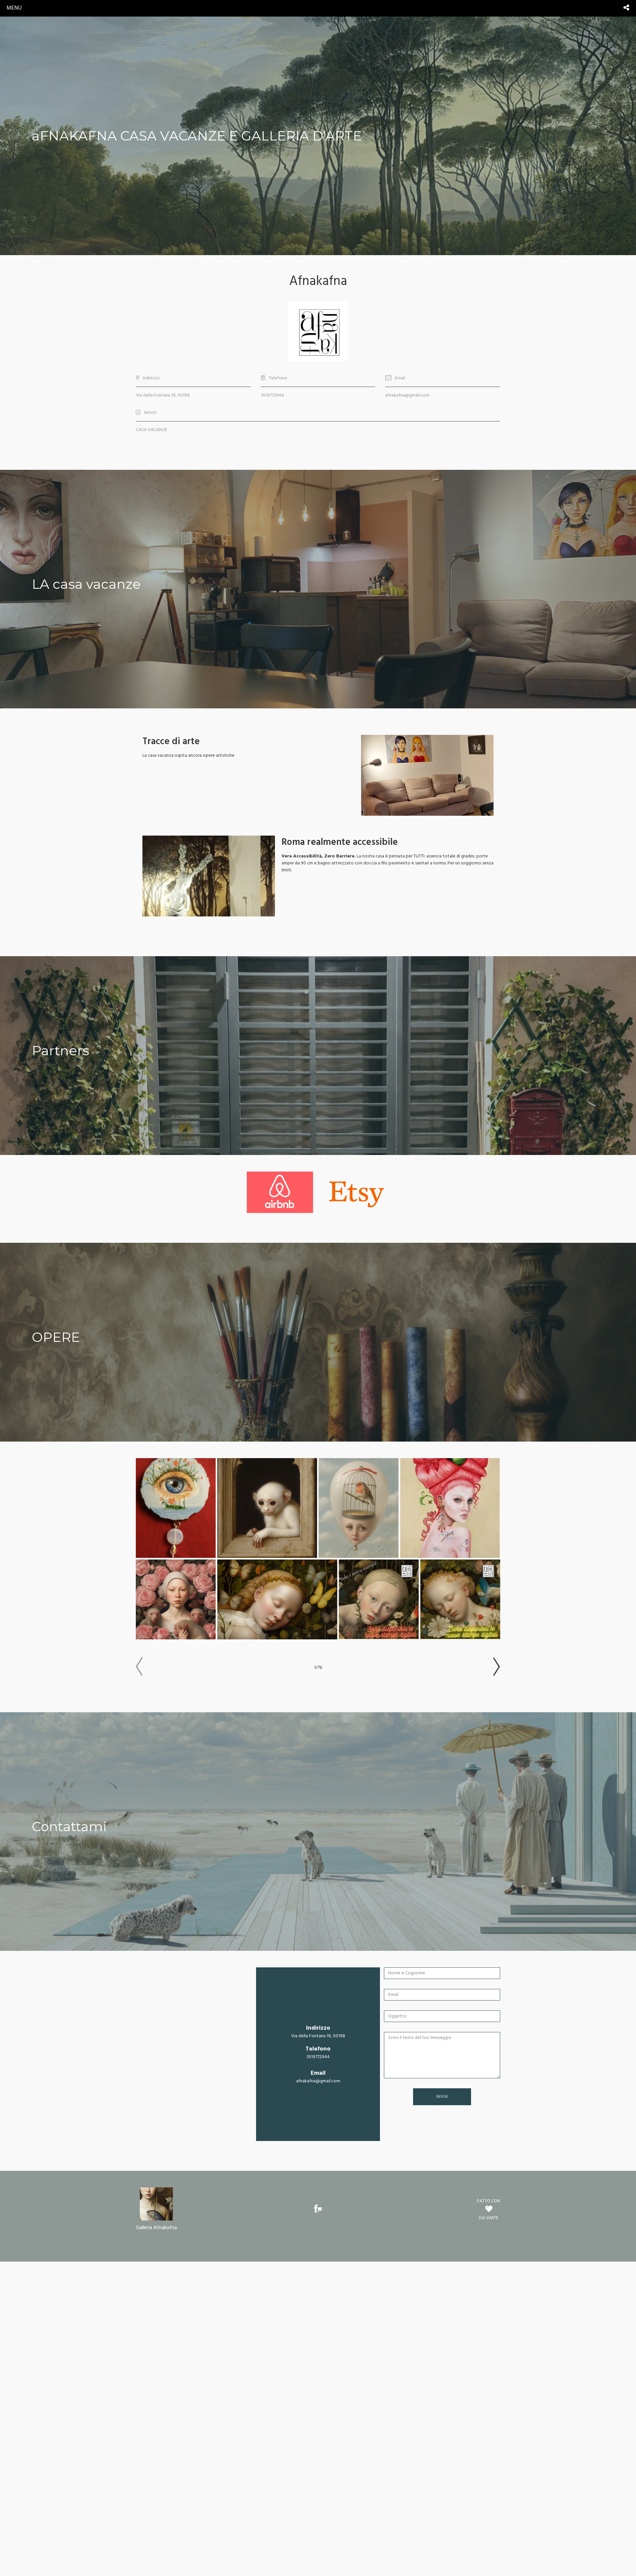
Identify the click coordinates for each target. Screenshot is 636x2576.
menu (14, 8)
